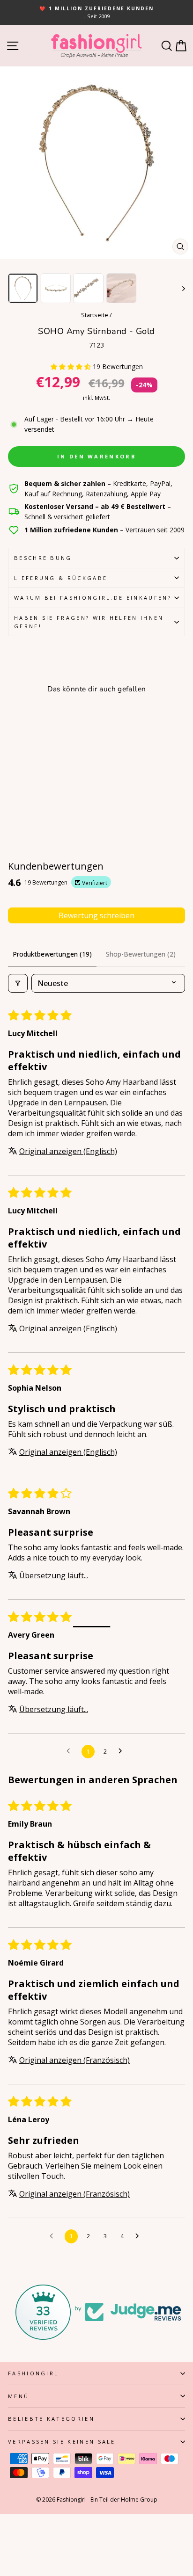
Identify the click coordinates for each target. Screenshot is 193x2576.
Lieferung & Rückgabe (61, 578)
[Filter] (18, 983)
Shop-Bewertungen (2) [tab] (141, 954)
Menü (19, 2396)
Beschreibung (43, 558)
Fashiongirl (33, 2373)
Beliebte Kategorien (51, 2419)
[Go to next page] (123, 1751)
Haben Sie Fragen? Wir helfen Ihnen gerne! (89, 622)
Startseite (95, 315)
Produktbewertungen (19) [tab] (52, 954)
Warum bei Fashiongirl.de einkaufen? (93, 598)
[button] (72, 366)
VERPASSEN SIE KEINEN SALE (62, 2442)
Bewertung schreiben (96, 915)
